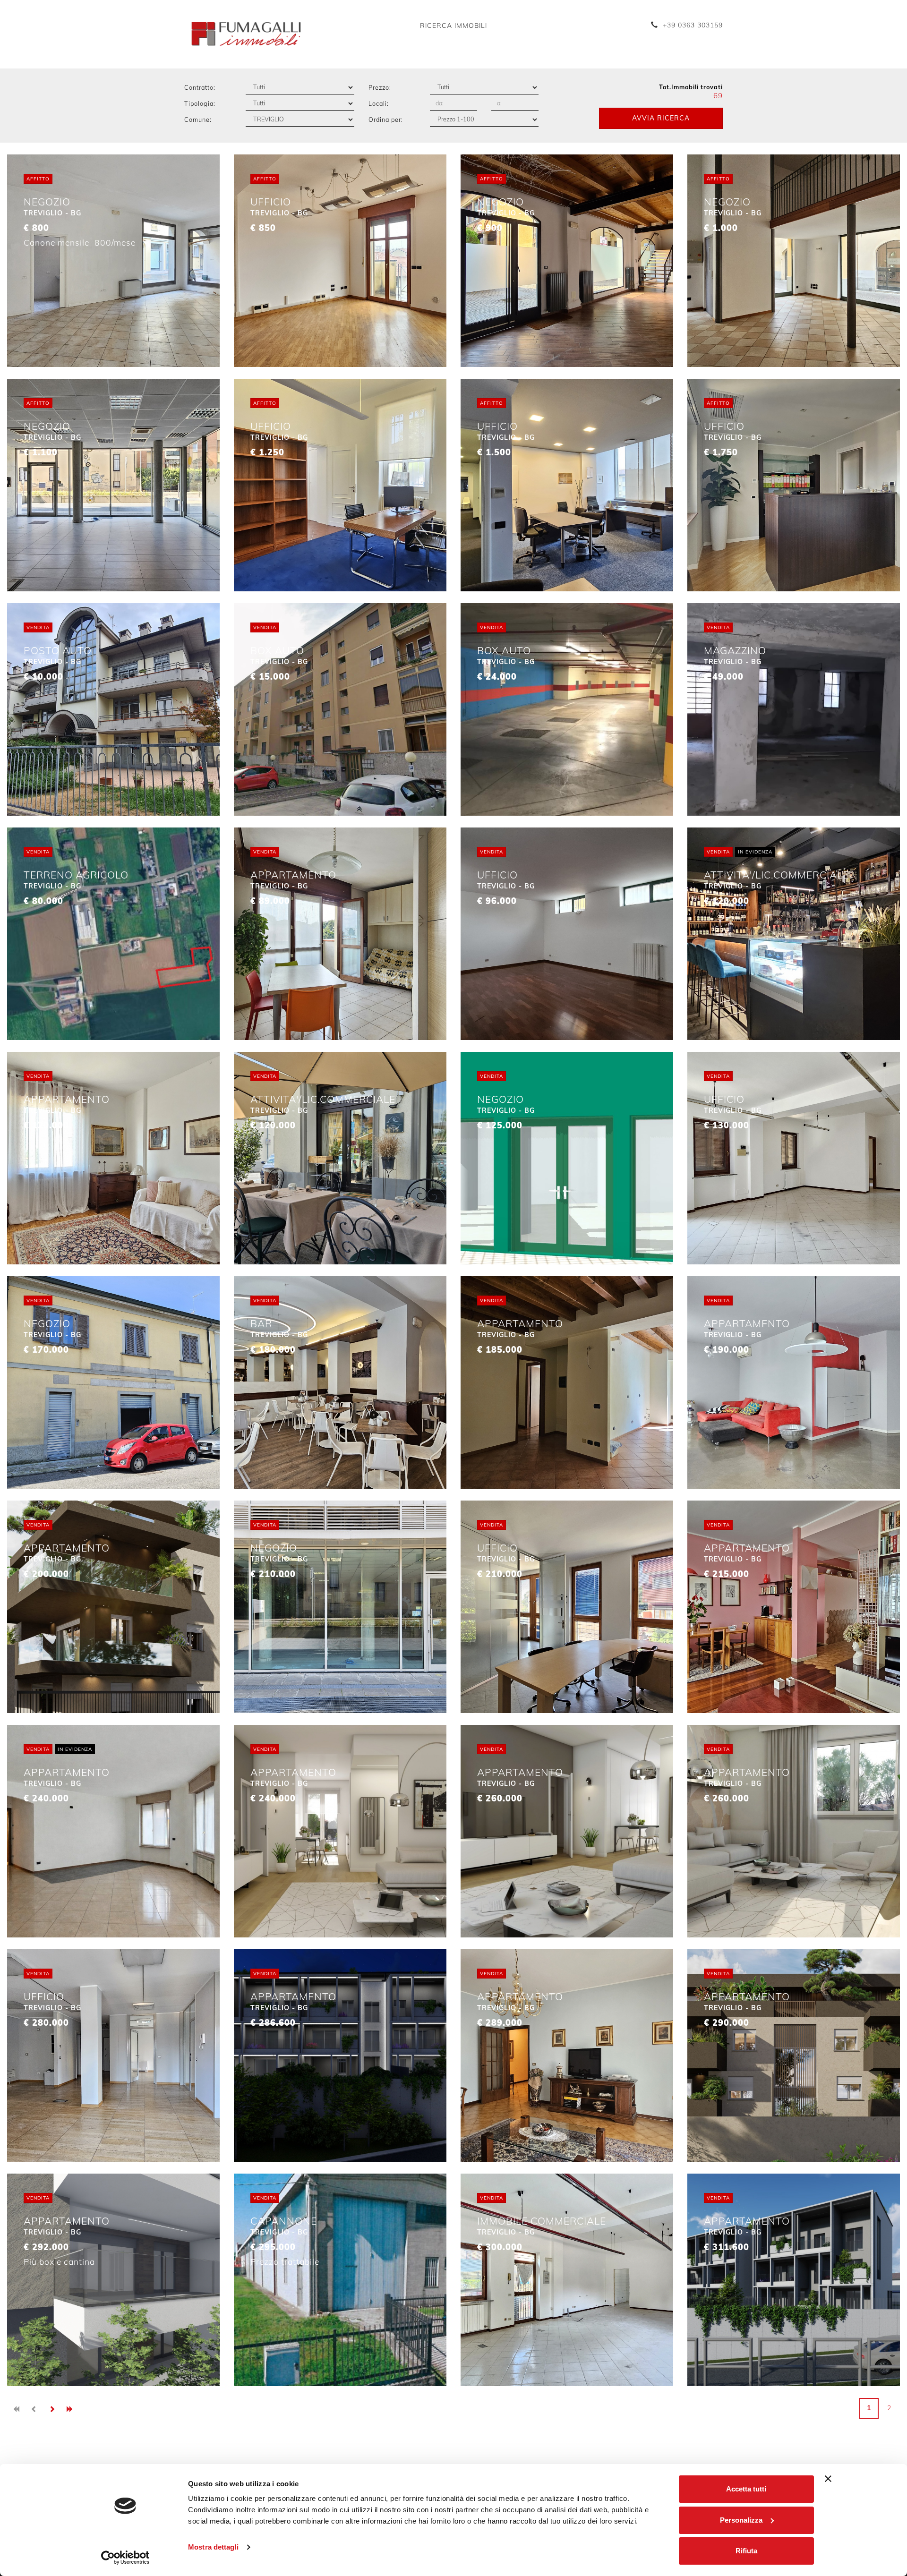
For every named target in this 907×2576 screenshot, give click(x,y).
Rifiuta (746, 2551)
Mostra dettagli (213, 2547)
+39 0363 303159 (693, 25)
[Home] (246, 34)
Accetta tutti (746, 2489)
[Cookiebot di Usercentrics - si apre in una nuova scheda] (125, 2558)
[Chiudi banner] (828, 2479)
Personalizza (741, 2520)
